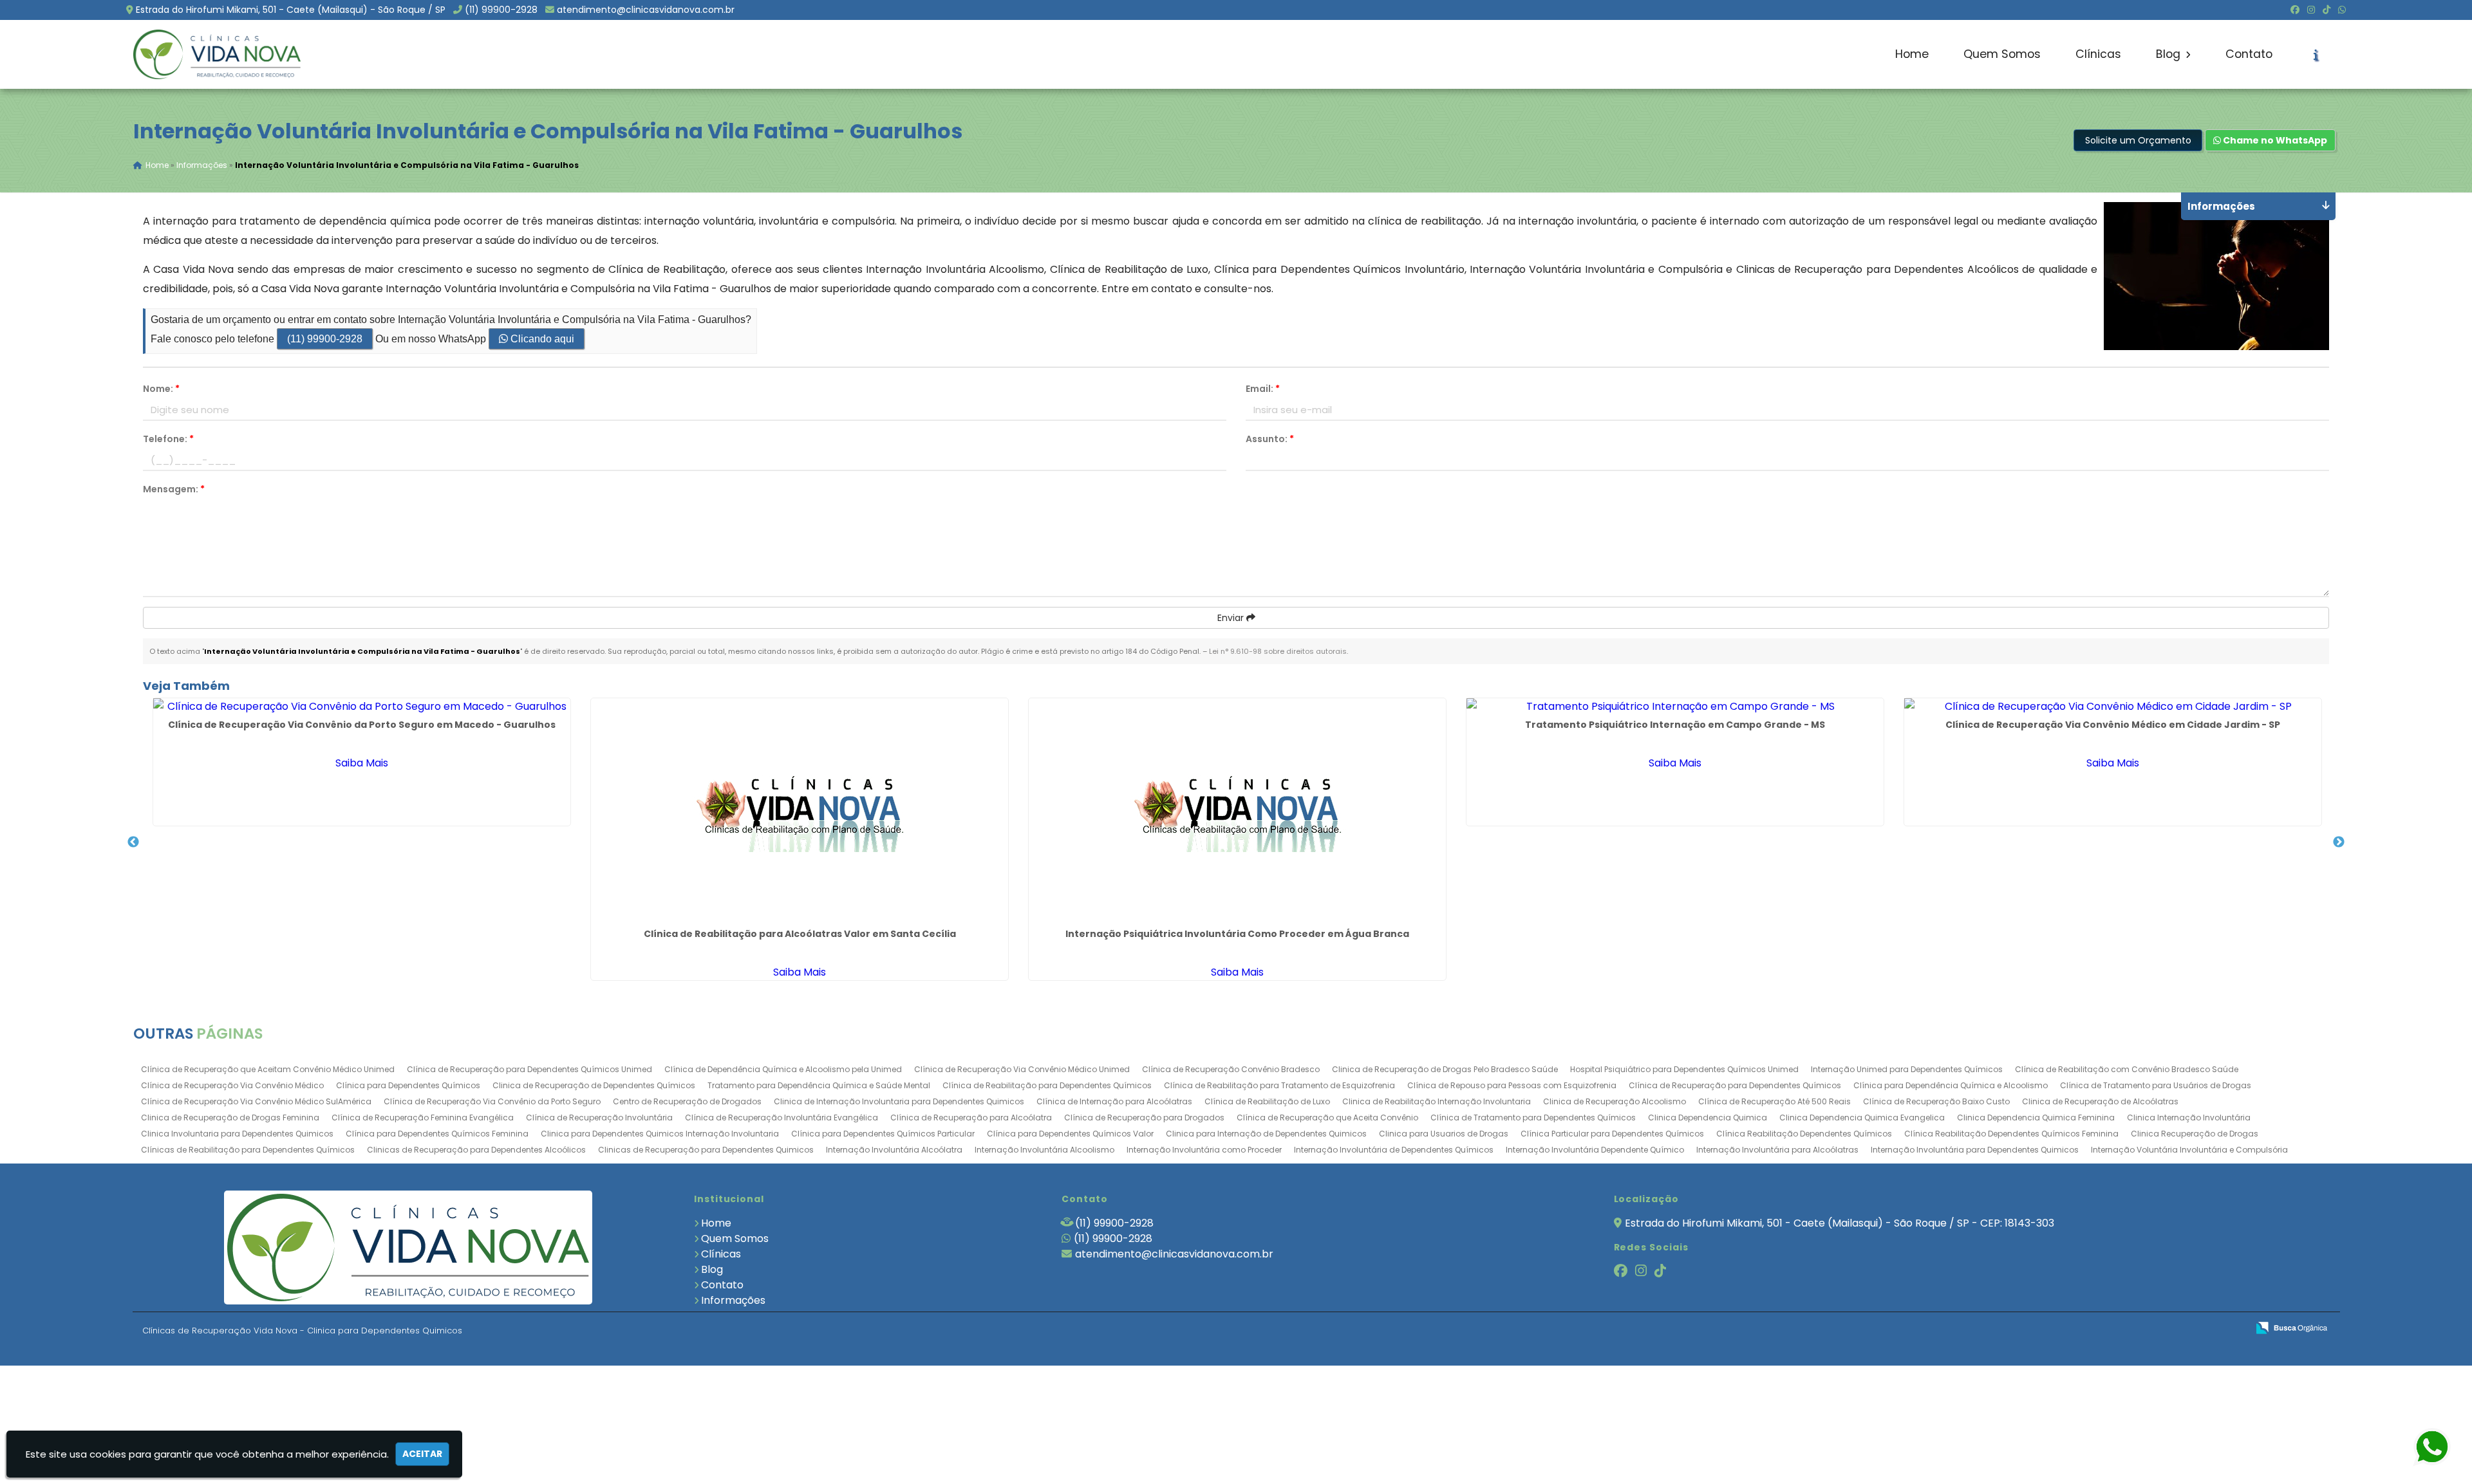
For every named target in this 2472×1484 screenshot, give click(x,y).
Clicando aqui (541, 339)
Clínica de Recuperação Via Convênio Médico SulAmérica (256, 1101)
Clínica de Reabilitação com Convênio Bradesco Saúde (2127, 1069)
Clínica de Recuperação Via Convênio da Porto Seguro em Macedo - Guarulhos (362, 725)
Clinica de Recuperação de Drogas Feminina (230, 1118)
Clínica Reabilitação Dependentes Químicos (1804, 1134)
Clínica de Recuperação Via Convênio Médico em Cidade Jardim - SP (2113, 725)
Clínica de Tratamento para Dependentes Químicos (1533, 1118)
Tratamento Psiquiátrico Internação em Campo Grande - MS (1675, 725)
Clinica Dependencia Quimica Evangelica (1862, 1118)
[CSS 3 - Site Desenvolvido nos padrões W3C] (2188, 1329)
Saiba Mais (362, 763)
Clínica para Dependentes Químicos (408, 1085)
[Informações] (2316, 55)
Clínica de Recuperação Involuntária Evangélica (782, 1118)
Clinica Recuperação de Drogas (2195, 1134)
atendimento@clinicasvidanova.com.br (646, 10)
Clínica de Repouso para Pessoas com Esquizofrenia (1512, 1085)
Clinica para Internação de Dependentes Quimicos (1266, 1134)
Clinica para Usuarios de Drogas (1444, 1134)
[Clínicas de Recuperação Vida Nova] (408, 1247)
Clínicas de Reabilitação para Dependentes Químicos (248, 1150)
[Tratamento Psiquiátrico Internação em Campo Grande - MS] (1675, 706)
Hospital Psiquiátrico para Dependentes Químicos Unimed (1684, 1069)
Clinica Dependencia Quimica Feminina (2036, 1118)
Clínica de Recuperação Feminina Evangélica (423, 1118)
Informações (733, 1300)
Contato (2249, 54)
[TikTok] (2327, 10)
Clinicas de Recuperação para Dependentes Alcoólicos (476, 1150)
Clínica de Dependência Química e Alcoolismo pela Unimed (783, 1069)
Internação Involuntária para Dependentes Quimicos (1975, 1150)
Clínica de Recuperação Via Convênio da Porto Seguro (492, 1101)
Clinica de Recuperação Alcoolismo (1615, 1101)
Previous (133, 842)
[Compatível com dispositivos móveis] (2232, 1329)
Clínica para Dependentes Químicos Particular (883, 1134)
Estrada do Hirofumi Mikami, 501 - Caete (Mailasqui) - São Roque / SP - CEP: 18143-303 (1840, 1223)
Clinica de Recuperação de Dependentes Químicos (594, 1085)
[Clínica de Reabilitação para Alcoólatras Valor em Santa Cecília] (800, 811)
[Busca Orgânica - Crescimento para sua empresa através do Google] (2291, 1327)
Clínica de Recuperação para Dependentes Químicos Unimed (529, 1069)
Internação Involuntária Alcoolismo (1044, 1150)
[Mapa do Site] (2110, 1328)
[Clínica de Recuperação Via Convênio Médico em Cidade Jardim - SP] (2113, 706)
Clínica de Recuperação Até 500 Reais (1774, 1101)
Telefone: (168, 439)
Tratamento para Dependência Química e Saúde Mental (819, 1085)
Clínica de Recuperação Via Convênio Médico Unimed (1022, 1069)
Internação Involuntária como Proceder (1204, 1150)
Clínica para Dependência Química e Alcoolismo (1951, 1085)
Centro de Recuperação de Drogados (687, 1101)
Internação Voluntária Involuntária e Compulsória (2189, 1150)
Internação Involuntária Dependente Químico (1595, 1150)
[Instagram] (2311, 10)
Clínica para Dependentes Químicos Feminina (437, 1134)
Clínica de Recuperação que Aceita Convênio (1327, 1118)
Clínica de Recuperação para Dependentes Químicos (1735, 1085)
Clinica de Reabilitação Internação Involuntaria (1437, 1101)
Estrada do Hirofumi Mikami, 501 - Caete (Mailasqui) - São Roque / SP (291, 10)
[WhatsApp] (2342, 10)
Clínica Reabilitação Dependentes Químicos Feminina (2011, 1134)
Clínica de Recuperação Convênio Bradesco (1231, 1069)
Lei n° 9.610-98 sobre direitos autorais (1278, 651)
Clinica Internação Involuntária (2189, 1118)
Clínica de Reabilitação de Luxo (1267, 1101)
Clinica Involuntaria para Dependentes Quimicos (237, 1134)
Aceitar (422, 1454)
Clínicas (2098, 54)
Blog (2170, 54)
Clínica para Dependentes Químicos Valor (1070, 1134)
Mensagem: (174, 489)
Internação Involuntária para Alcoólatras (1777, 1150)
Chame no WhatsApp (2274, 140)
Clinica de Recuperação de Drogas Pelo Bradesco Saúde (1445, 1069)
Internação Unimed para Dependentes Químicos (1907, 1069)
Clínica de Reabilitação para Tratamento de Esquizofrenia (1279, 1085)
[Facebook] (2295, 10)
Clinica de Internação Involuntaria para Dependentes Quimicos (899, 1101)
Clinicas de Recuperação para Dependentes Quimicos (706, 1150)
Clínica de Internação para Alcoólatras (1114, 1101)
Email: (1263, 389)
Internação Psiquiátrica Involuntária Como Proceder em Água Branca (1237, 934)
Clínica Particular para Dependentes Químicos (1612, 1134)
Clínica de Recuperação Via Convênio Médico (232, 1085)
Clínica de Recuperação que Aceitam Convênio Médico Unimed (268, 1069)
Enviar (1232, 618)
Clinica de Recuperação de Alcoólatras (2100, 1101)
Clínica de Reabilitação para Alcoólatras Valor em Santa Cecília (800, 934)
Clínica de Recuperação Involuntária (599, 1118)
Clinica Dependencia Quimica (1708, 1118)
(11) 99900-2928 (501, 10)
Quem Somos (2002, 54)
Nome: (161, 389)
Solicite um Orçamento (2138, 140)
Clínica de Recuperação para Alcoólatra (971, 1118)
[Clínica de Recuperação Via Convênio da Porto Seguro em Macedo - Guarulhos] (362, 706)
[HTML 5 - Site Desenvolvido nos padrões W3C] (2143, 1329)
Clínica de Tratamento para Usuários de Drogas (2156, 1085)
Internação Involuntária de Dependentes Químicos (1394, 1150)
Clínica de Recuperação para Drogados (1144, 1118)
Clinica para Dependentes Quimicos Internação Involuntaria (660, 1134)
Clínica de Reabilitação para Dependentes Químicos (1047, 1085)
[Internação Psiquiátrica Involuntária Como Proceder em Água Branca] (1237, 811)
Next (2339, 842)
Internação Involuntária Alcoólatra (894, 1150)
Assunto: (1270, 439)
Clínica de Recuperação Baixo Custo (1936, 1101)
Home (1912, 54)
